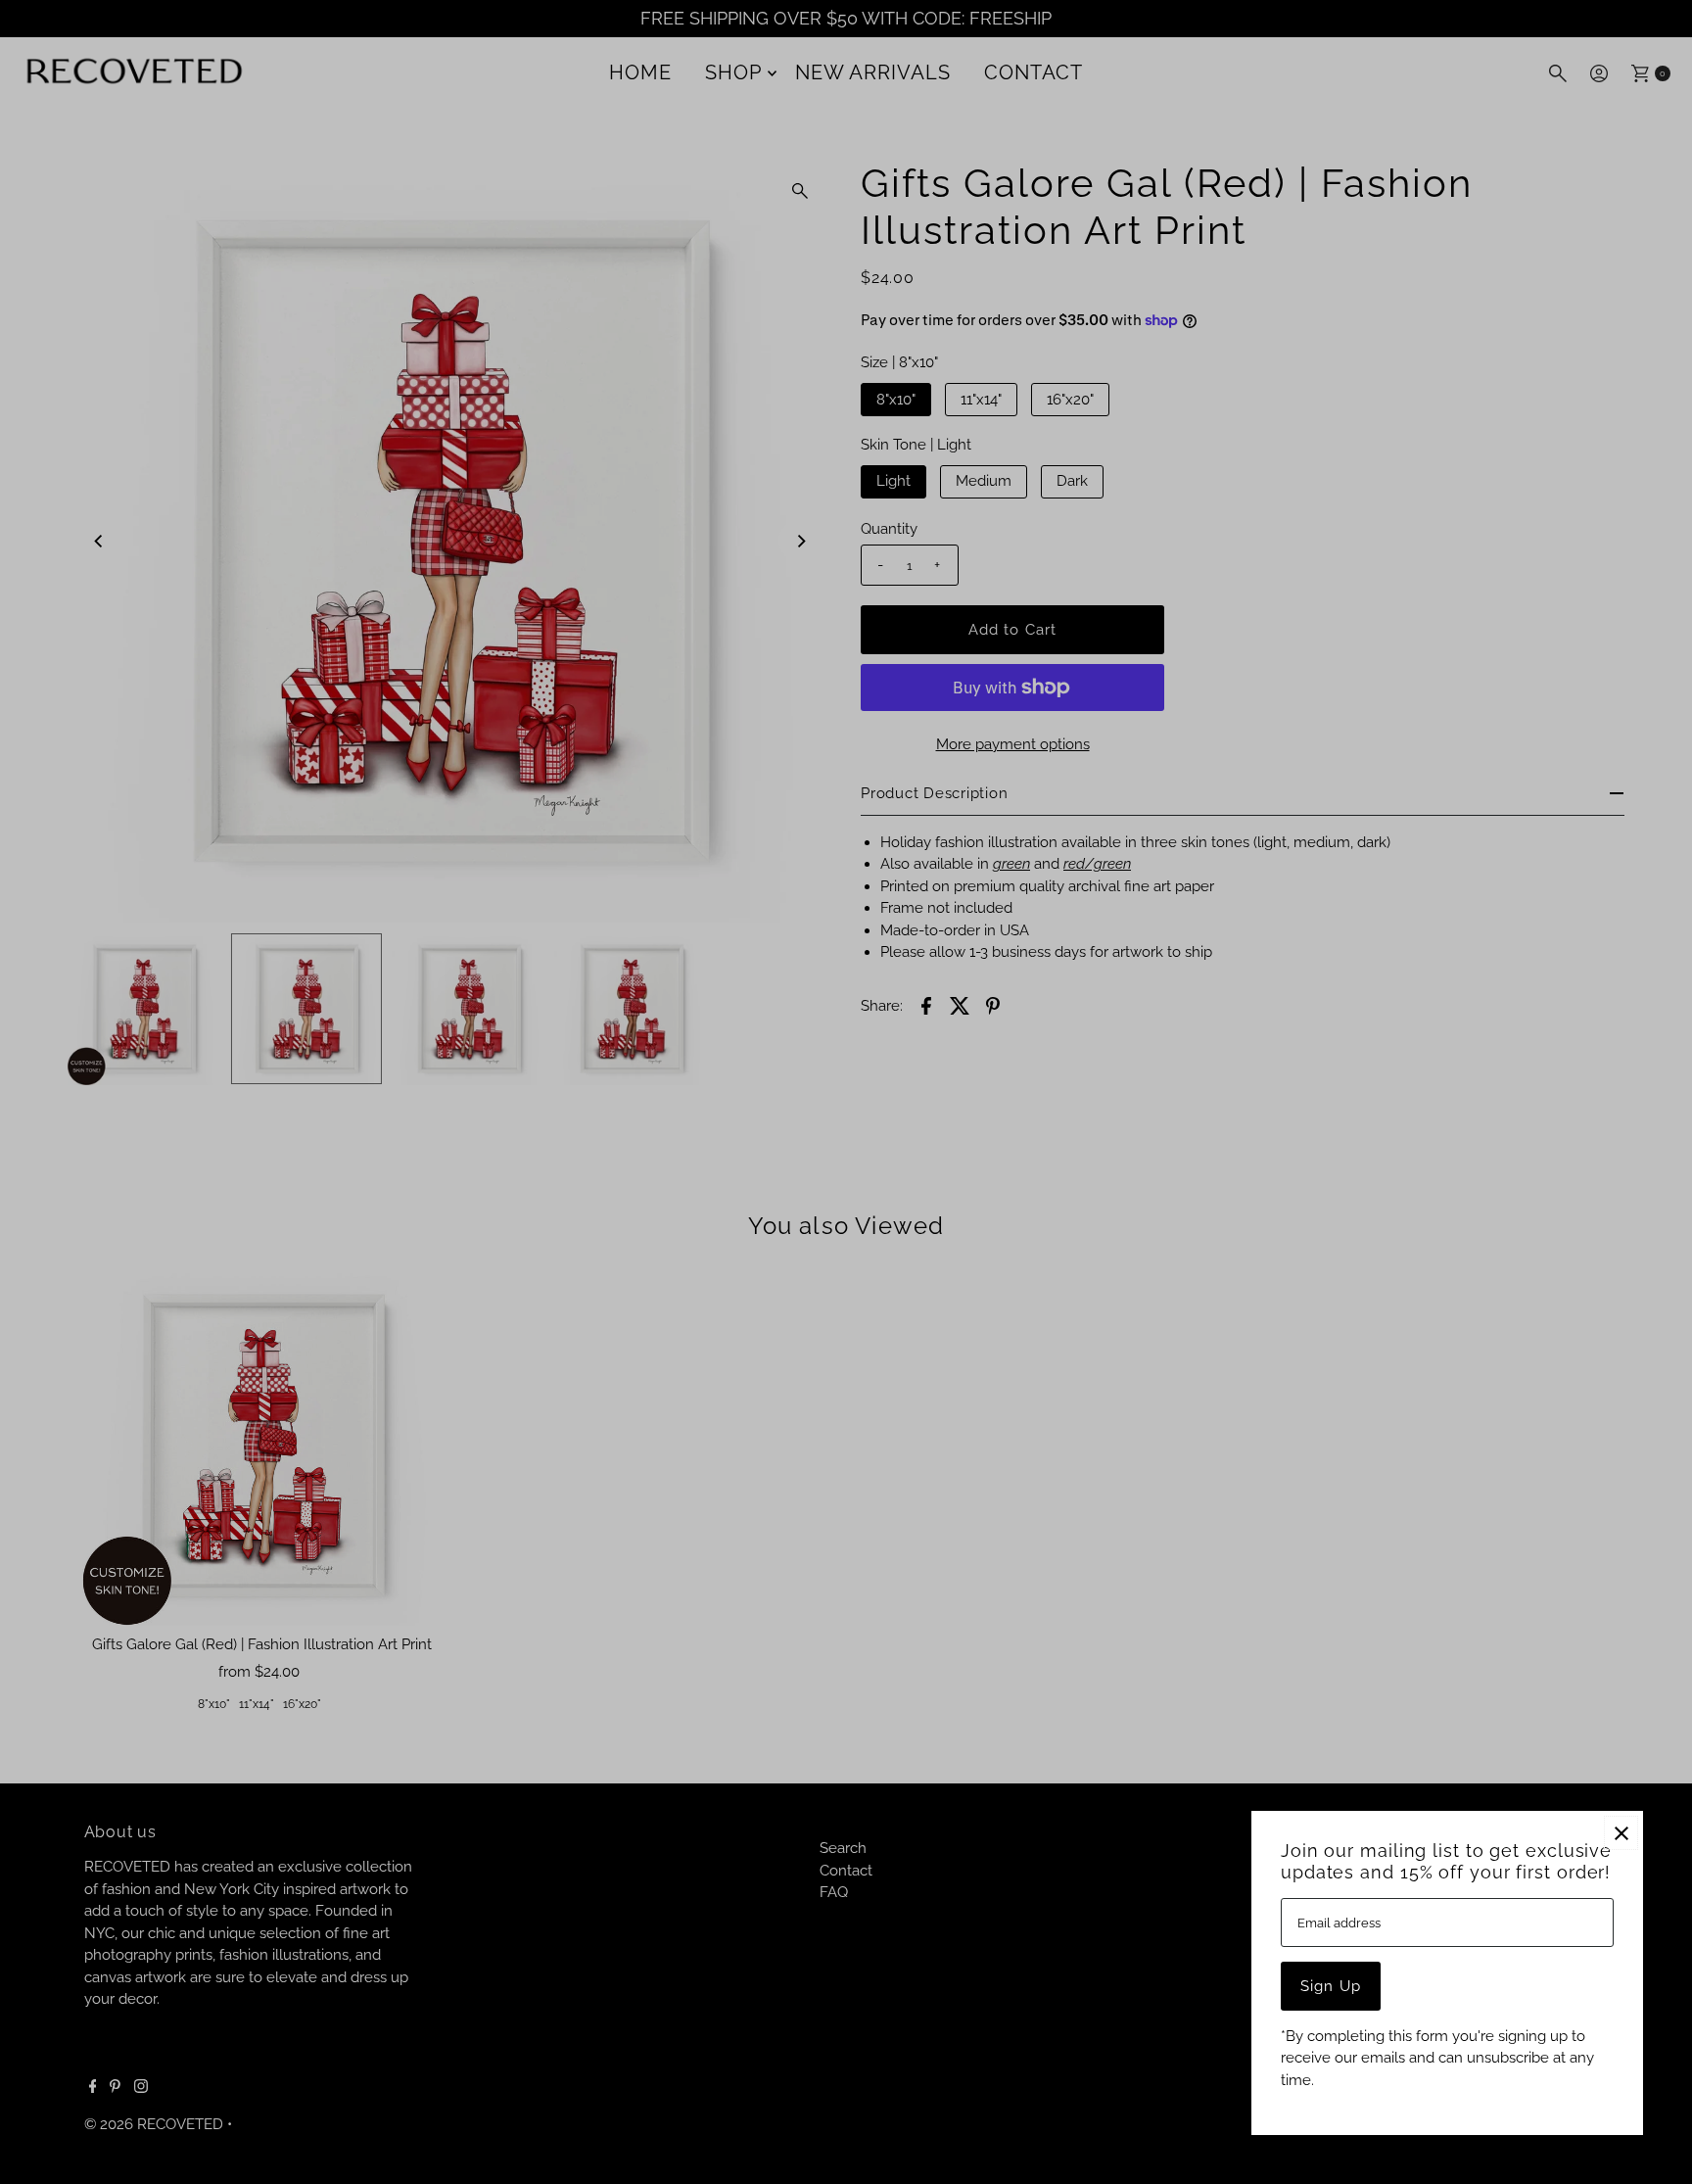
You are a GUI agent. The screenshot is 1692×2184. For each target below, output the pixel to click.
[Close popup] (1621, 1833)
